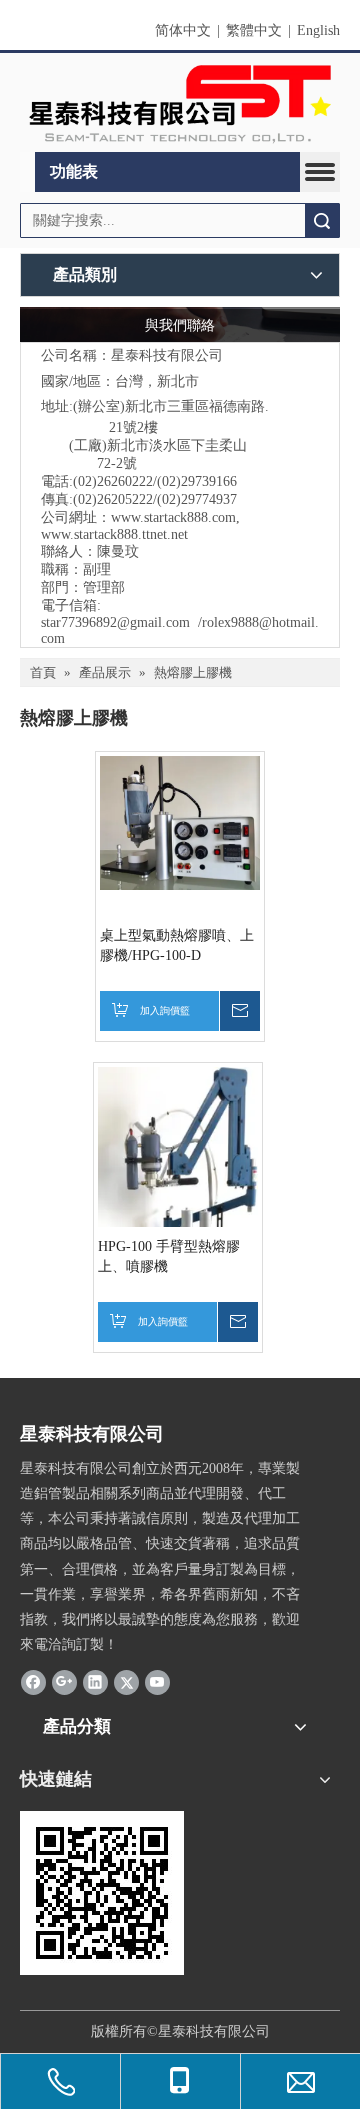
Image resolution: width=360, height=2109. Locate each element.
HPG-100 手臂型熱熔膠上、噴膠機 (169, 1256)
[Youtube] (157, 1681)
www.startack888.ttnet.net (114, 534)
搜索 (322, 220)
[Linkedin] (95, 1681)
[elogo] (180, 103)
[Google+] (64, 1681)
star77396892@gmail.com (115, 622)
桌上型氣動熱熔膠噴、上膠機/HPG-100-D (177, 945)
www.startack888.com (173, 517)
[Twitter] (126, 1681)
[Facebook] (33, 1681)
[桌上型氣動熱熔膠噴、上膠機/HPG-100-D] (180, 821)
